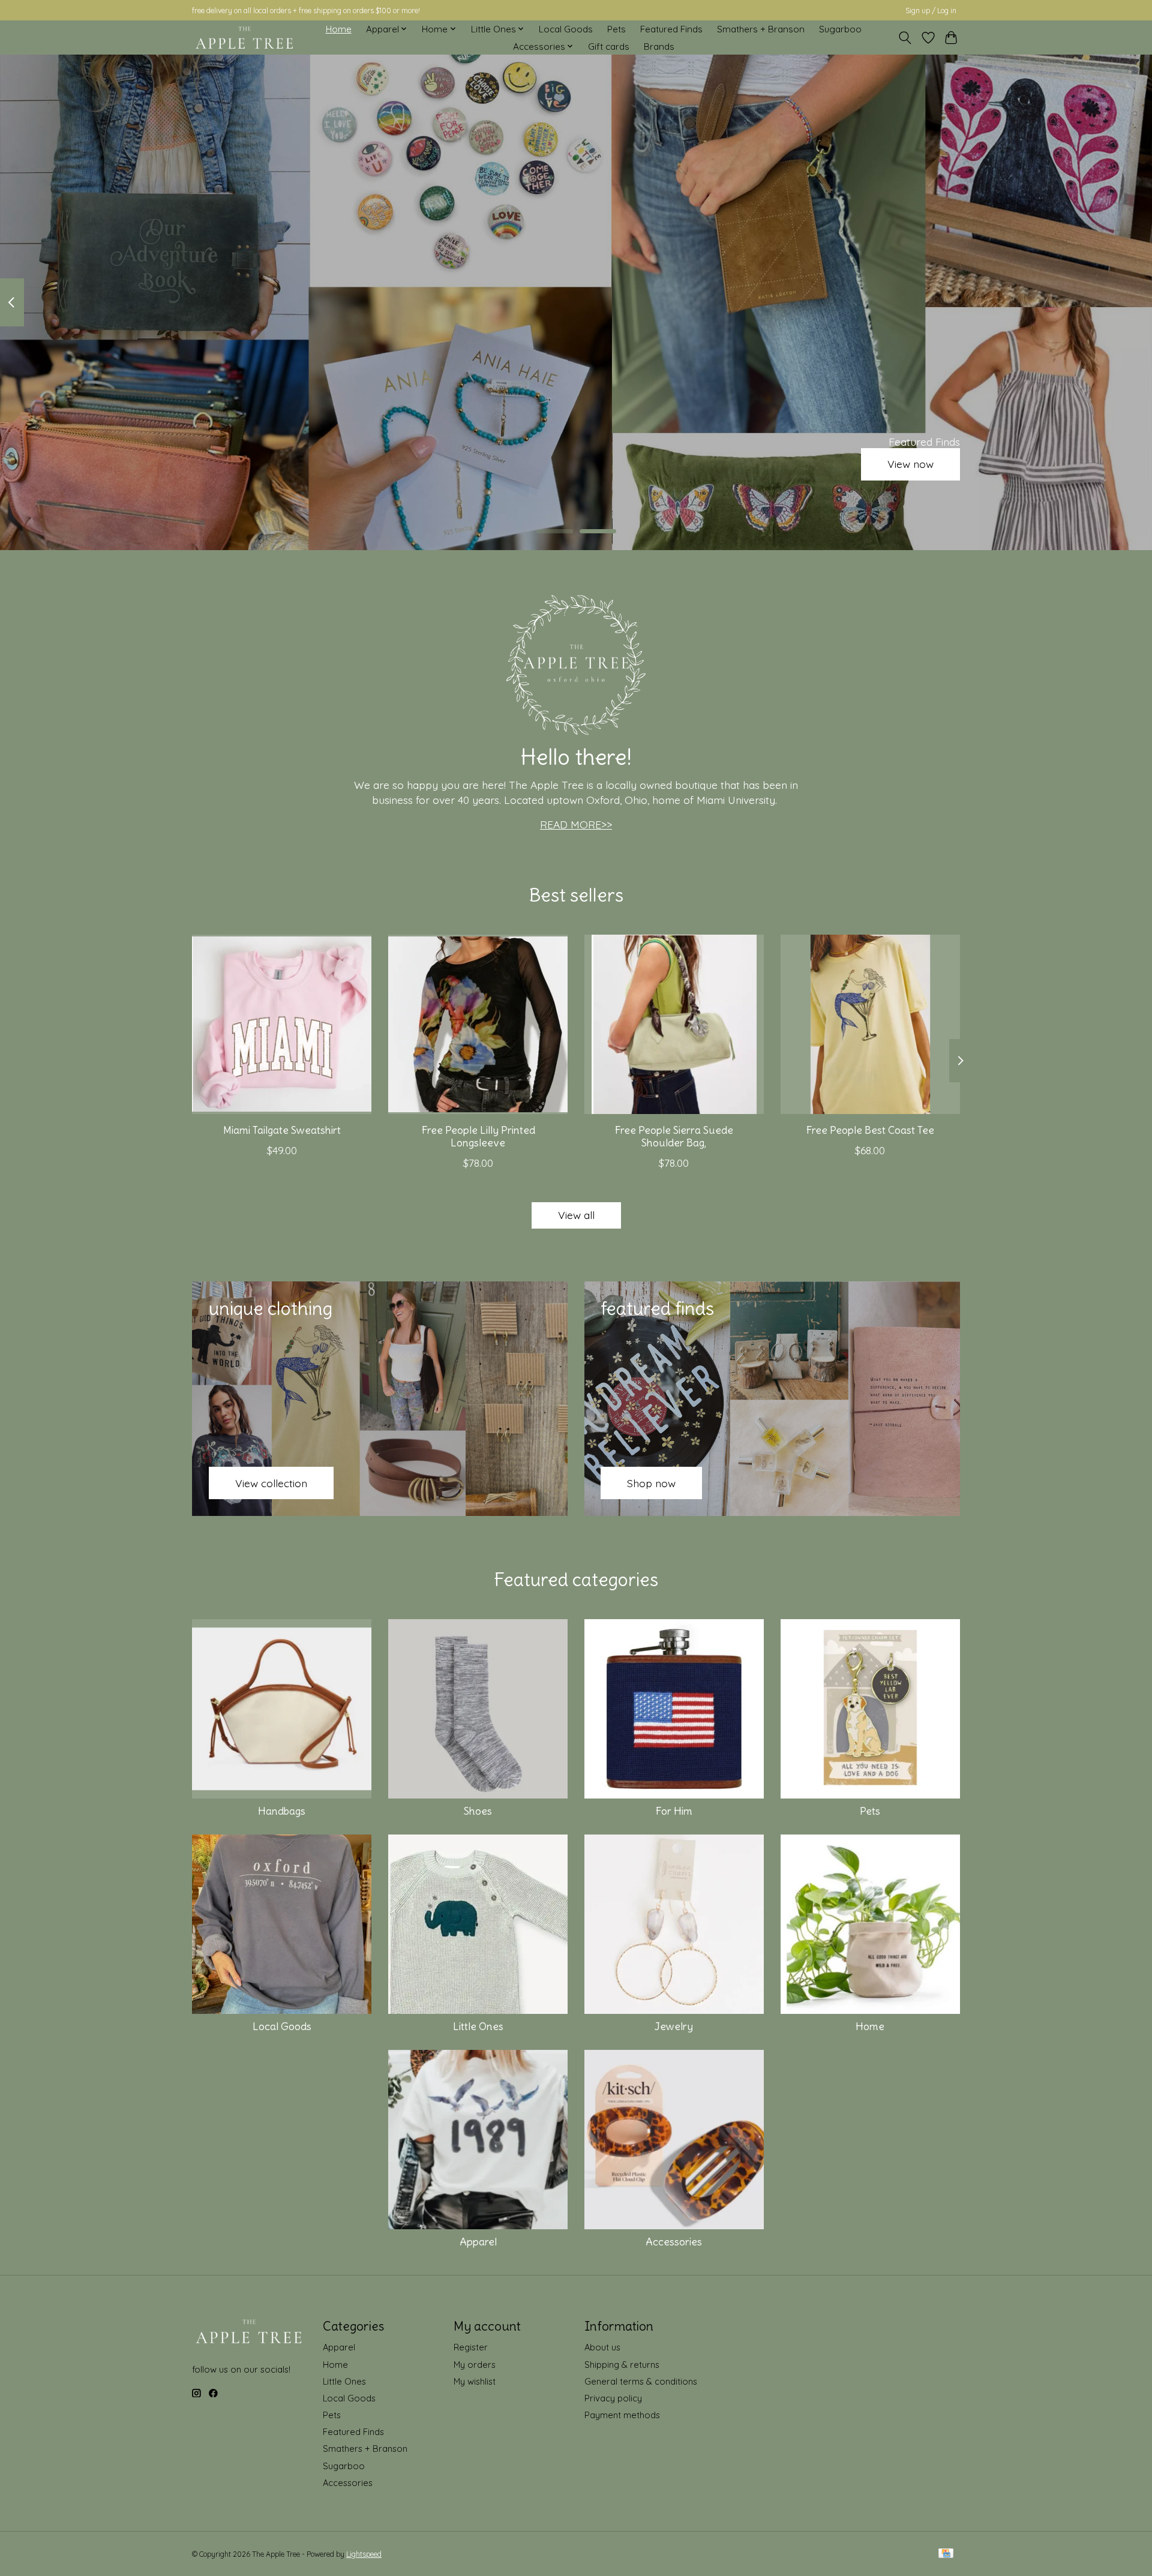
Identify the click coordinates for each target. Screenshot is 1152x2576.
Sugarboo (840, 29)
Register (471, 2347)
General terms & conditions (641, 2381)
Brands (659, 46)
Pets (616, 29)
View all (576, 1215)
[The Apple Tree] (244, 38)
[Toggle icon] (905, 38)
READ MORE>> (576, 824)
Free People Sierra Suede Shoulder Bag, (674, 1137)
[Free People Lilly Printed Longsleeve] (478, 1024)
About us (602, 2347)
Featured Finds (671, 29)
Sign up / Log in (931, 10)
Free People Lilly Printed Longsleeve (478, 1137)
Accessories (674, 2242)
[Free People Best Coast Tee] (870, 1024)
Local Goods (566, 29)
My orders (475, 2365)
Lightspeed (364, 2554)
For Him (674, 1811)
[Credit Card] (946, 2554)
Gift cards (609, 46)
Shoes (478, 1811)
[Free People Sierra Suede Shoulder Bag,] (674, 1024)
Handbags (282, 1811)
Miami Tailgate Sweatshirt (282, 1130)
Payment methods (622, 2415)
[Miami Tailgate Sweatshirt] (282, 1024)
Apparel (478, 2242)
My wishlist (475, 2381)
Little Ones (478, 2026)
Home (339, 29)
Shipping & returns (622, 2365)
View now (910, 464)
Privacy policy (613, 2398)
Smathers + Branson (761, 29)
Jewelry (674, 2026)
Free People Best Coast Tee (870, 1130)
